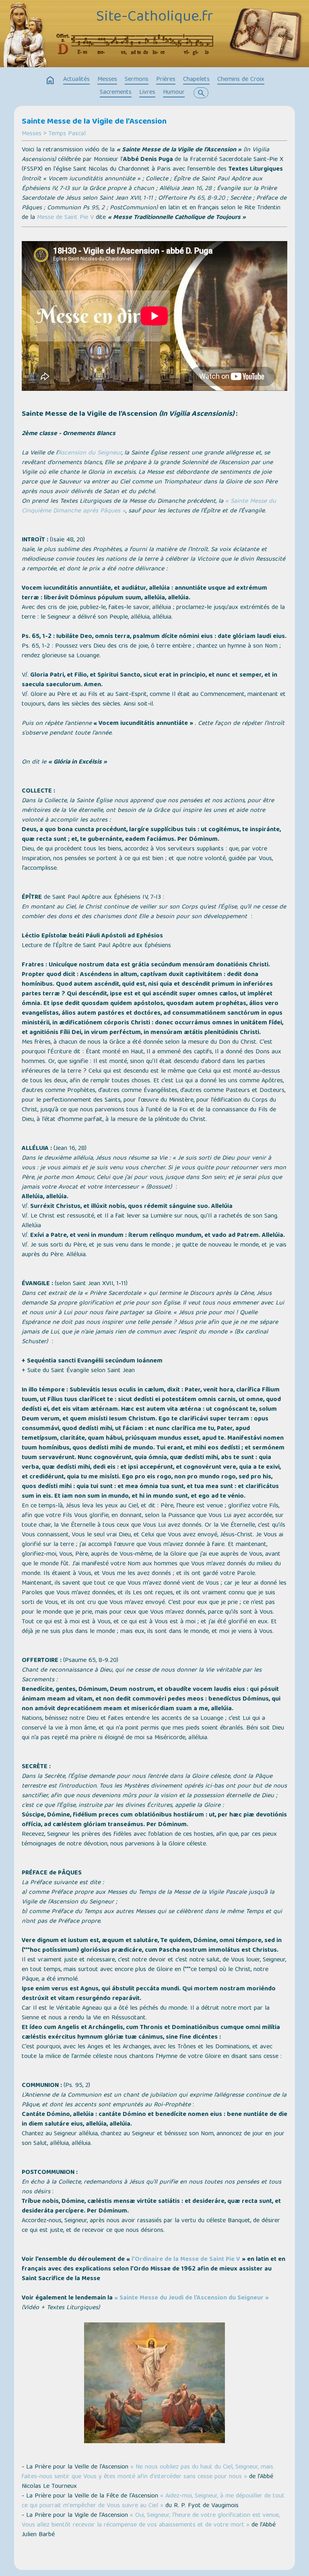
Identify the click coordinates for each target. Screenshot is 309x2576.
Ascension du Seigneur (90, 453)
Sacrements (116, 93)
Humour (174, 93)
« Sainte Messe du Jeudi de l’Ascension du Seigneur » (192, 2298)
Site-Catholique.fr (155, 17)
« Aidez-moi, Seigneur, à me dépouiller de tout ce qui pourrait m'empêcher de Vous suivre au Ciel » (153, 2501)
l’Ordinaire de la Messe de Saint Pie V (186, 2260)
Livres (147, 93)
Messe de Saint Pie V (65, 218)
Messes (107, 80)
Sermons (137, 80)
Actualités (76, 80)
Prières (166, 80)
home (50, 80)
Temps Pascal (67, 134)
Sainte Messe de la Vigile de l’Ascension (94, 122)
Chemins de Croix (241, 80)
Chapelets (196, 80)
